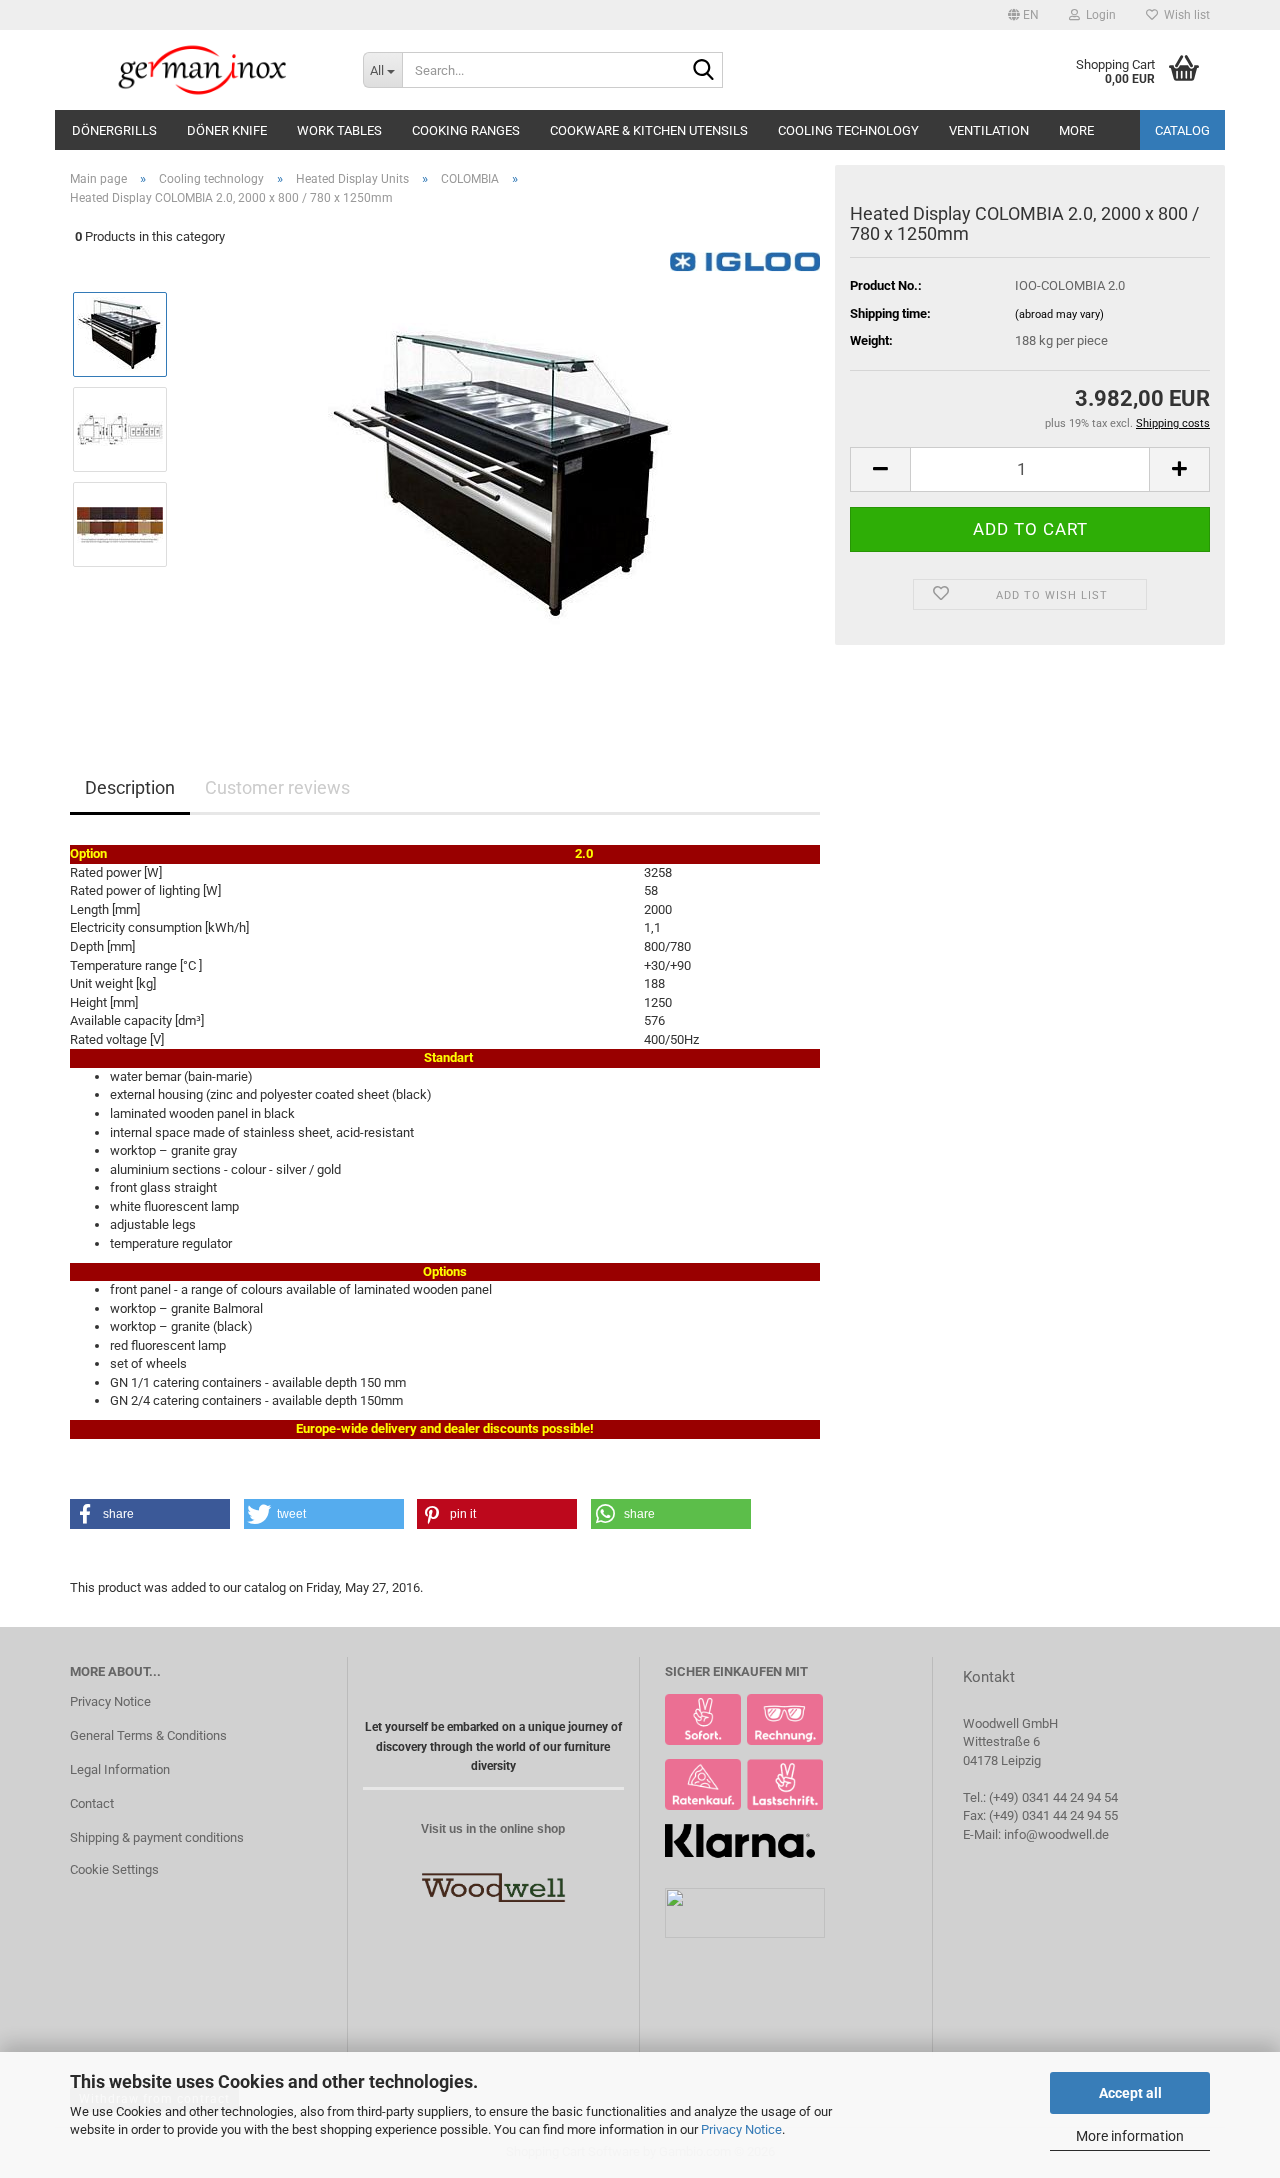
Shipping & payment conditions (157, 1837)
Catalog (1182, 130)
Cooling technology (848, 130)
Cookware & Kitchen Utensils (649, 130)
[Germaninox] (201, 70)
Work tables (339, 130)
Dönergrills (114, 130)
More (1076, 130)
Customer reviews (277, 787)
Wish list (1184, 15)
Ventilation (989, 130)
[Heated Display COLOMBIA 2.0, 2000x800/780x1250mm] (503, 476)
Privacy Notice (741, 2129)
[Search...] (704, 71)
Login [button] (1098, 15)
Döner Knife (227, 130)
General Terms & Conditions (148, 1735)
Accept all (1130, 2093)
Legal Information (120, 1769)
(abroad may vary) (1059, 314)
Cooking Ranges (466, 130)
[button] (1023, 15)
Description (130, 787)
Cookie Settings (114, 1869)
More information (1130, 2136)
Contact (92, 1803)
